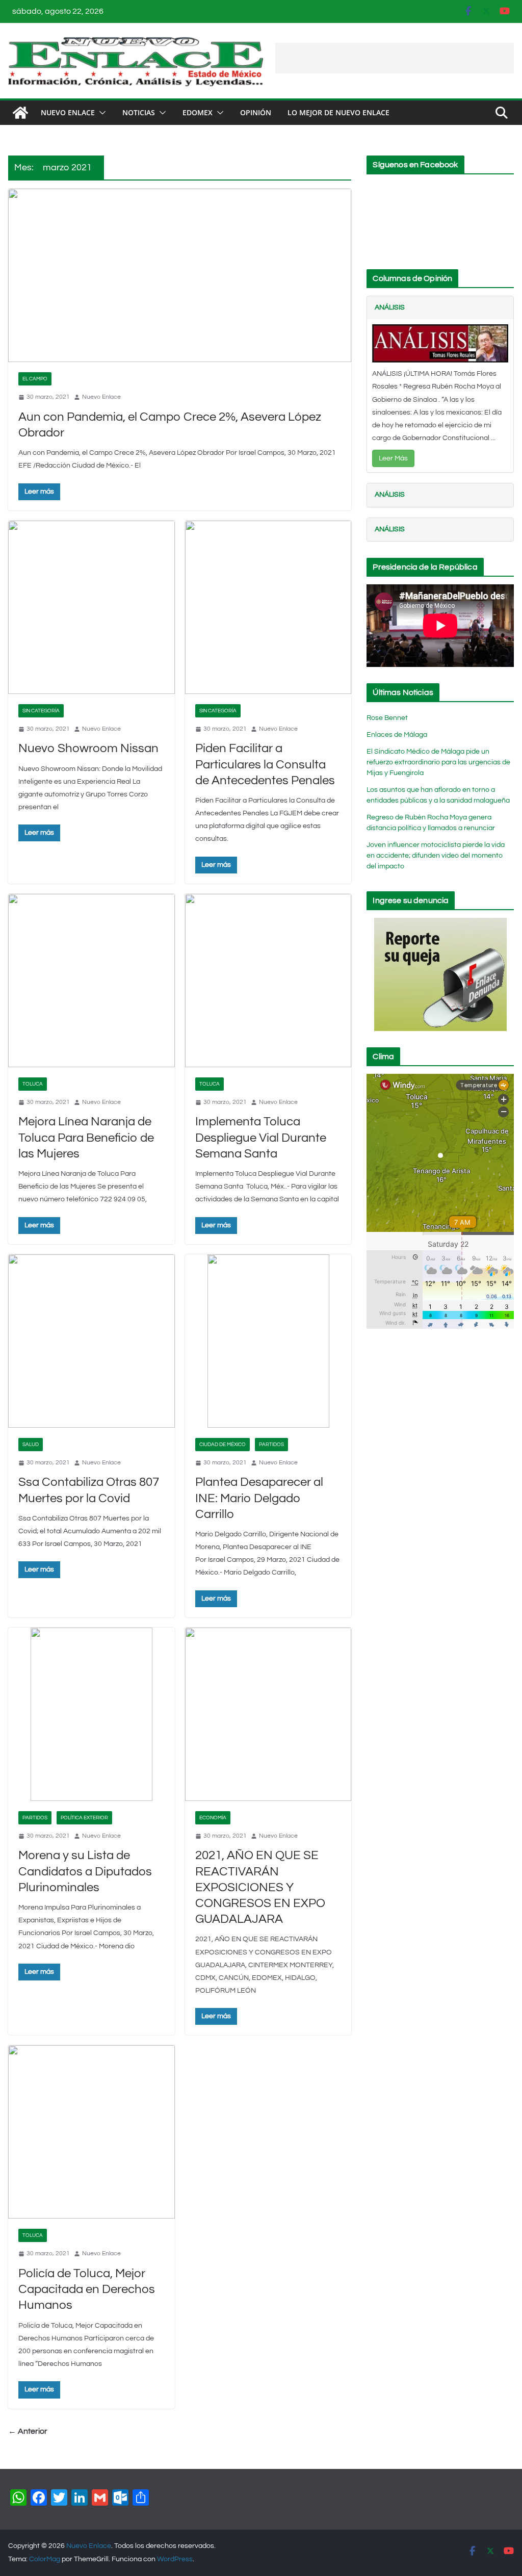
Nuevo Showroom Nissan (88, 748)
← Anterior (28, 2431)
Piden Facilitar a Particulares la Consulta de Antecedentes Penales (265, 764)
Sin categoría (41, 711)
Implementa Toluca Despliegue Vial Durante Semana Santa (261, 1137)
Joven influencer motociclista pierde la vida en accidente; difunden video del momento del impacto (436, 856)
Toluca (33, 1084)
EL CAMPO (35, 379)
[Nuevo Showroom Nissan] (92, 607)
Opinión (256, 112)
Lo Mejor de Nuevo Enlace (338, 112)
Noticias (139, 112)
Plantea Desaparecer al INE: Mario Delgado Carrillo (259, 1498)
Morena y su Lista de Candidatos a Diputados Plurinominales (85, 1871)
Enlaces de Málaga (397, 735)
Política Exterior (84, 1818)
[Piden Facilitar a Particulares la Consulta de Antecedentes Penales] (268, 607)
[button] (100, 113)
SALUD (31, 1445)
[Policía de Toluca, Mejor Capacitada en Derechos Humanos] (92, 2132)
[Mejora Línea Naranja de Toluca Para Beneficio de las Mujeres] (92, 981)
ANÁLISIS (390, 307)
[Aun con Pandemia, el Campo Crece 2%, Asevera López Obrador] (180, 275)
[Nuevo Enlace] (20, 113)
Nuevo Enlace (68, 112)
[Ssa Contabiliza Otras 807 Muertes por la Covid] (92, 1341)
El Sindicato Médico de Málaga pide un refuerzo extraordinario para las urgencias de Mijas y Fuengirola (438, 762)
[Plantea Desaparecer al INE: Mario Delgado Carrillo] (268, 1341)
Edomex (198, 112)
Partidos (271, 1445)
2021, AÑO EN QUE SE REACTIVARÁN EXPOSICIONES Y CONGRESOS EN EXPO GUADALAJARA (260, 1887)
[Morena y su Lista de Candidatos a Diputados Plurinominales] (92, 1714)
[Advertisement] (395, 58)
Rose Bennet (387, 718)
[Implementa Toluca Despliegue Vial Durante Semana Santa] (268, 981)
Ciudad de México (223, 1445)
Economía (213, 1818)
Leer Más (393, 458)
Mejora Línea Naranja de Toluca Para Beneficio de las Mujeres (86, 1137)
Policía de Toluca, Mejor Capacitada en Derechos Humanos (87, 2289)
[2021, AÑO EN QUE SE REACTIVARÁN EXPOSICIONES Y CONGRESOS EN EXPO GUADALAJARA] (268, 1714)
